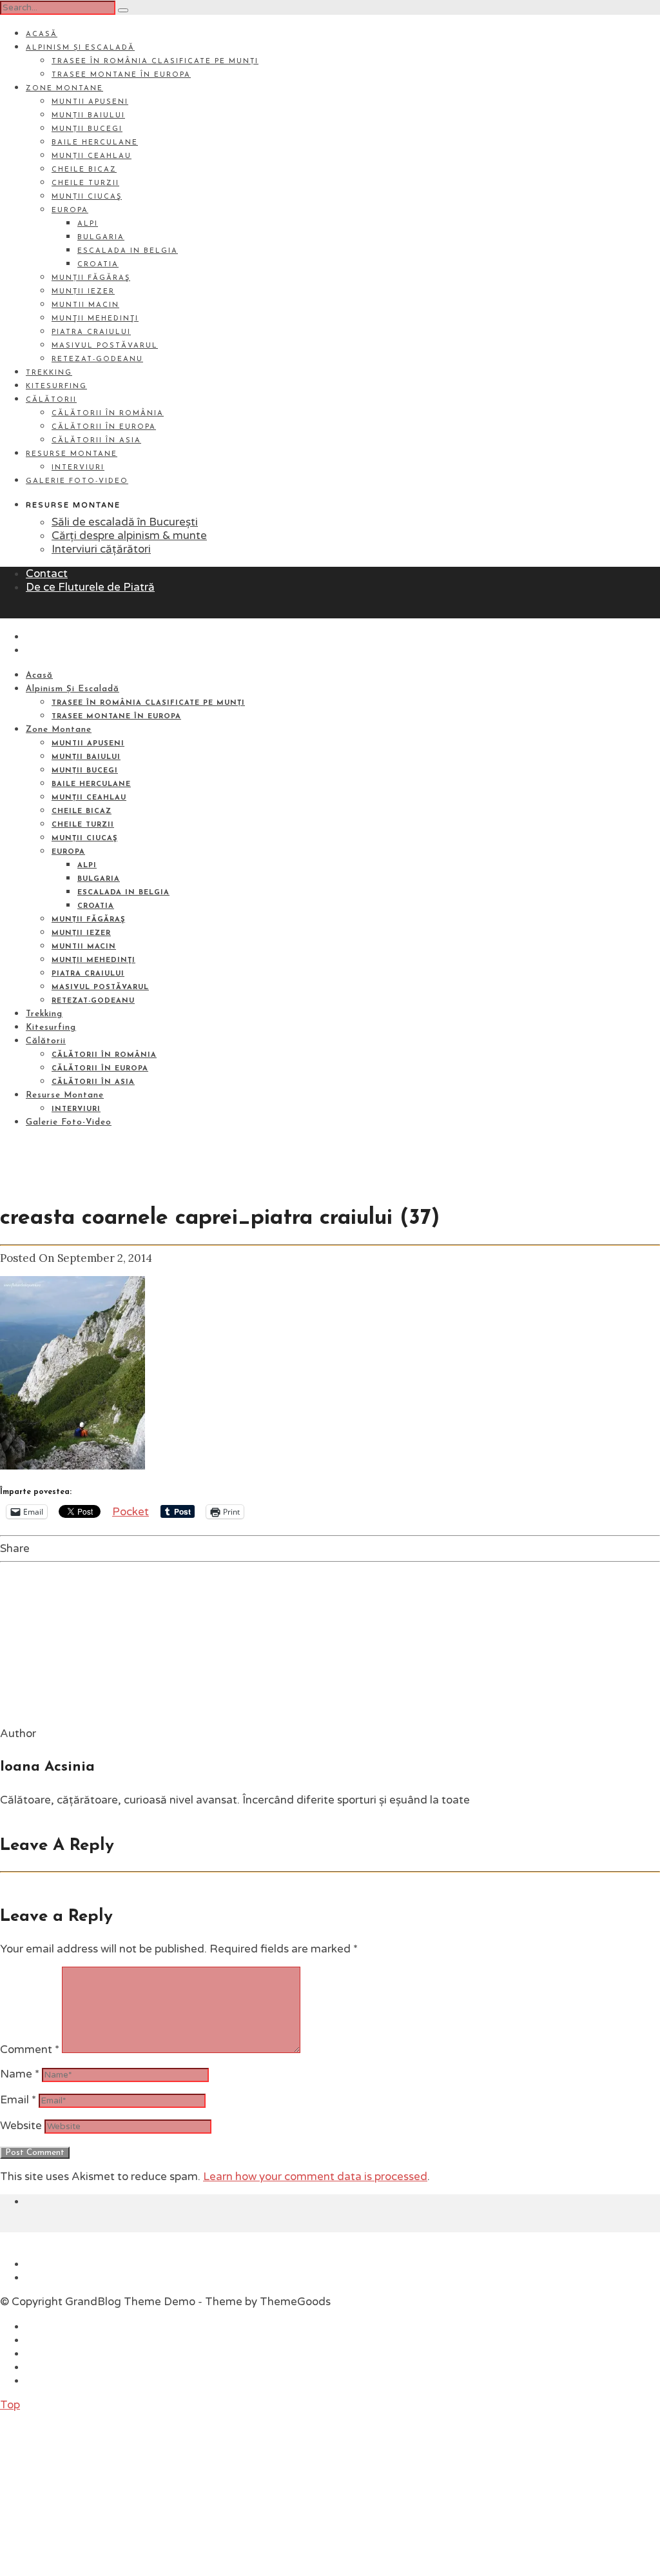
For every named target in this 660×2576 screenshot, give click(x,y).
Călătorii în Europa (104, 427)
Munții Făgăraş (91, 278)
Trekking (49, 373)
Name (20, 2074)
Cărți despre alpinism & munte (129, 536)
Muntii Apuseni (90, 102)
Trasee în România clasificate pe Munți (155, 62)
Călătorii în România (108, 414)
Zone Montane (64, 89)
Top (10, 2405)
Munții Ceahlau (92, 156)
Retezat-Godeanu (97, 359)
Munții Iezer (83, 292)
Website (21, 2126)
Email (18, 2100)
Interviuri (78, 468)
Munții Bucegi (87, 129)
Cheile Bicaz (84, 170)
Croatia (98, 265)
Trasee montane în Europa (121, 75)
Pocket (131, 1512)
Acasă (42, 34)
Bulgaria (101, 238)
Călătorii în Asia (96, 441)
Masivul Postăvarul (105, 346)
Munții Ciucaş (87, 197)
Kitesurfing (56, 387)
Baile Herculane (95, 143)
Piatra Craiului (91, 332)
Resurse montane (72, 454)
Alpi (88, 224)
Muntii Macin (85, 305)
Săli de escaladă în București (125, 522)
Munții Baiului (88, 116)
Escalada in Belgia (128, 251)
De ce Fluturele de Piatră (90, 587)
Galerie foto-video (77, 481)
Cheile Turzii (85, 183)
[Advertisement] (97, 2492)
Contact (47, 574)
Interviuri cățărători (101, 549)
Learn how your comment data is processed (315, 2177)
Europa (70, 211)
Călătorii (51, 400)
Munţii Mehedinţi (95, 319)
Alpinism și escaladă (80, 48)
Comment (30, 2050)
